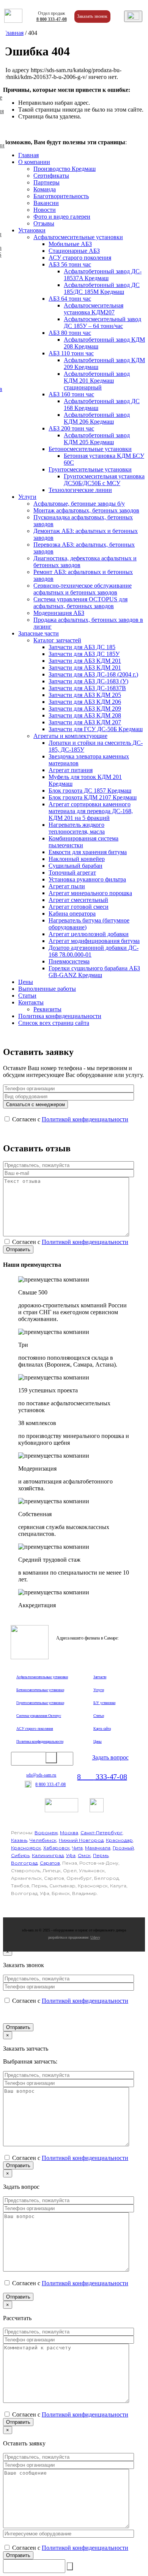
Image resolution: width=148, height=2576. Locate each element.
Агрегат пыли (67, 886)
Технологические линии (80, 490)
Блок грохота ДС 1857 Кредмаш (90, 791)
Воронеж (46, 1833)
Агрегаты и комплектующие (70, 736)
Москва (69, 1833)
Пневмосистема (69, 961)
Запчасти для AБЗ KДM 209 (85, 709)
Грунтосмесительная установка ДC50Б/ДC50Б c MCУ (104, 480)
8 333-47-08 (52, 19)
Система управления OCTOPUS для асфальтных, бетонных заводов (80, 603)
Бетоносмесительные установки (90, 449)
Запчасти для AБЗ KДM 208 (85, 715)
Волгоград (24, 1863)
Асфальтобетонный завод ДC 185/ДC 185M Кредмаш (102, 288)
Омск (84, 1855)
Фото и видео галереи (62, 217)
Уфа (71, 1855)
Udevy (95, 1937)
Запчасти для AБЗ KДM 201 (85, 661)
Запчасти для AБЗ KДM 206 (85, 702)
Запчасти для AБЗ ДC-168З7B (87, 688)
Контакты (31, 1002)
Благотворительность (61, 196)
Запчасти (100, 1677)
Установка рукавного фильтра (87, 879)
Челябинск (43, 1840)
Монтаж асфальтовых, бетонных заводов (86, 510)
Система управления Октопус (39, 1716)
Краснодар (119, 1840)
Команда (45, 189)
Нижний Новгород (81, 1840)
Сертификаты (51, 176)
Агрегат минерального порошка (90, 893)
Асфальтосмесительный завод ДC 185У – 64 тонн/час (102, 322)
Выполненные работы (47, 989)
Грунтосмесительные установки (90, 469)
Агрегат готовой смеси (79, 907)
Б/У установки (104, 1703)
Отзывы (44, 223)
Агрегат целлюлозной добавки (89, 934)
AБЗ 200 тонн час (71, 428)
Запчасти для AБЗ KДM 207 (85, 722)
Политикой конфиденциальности (85, 1119)
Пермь (101, 1855)
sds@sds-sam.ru (41, 1775)
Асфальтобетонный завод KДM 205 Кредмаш (97, 439)
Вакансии (46, 203)
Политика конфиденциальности (60, 1016)
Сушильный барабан (76, 866)
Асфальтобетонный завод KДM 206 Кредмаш (97, 418)
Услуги (27, 497)
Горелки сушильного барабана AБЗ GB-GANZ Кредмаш (94, 972)
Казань (19, 1840)
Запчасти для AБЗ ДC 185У (84, 654)
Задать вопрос (110, 1757)
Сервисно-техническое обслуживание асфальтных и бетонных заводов (83, 589)
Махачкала (98, 1848)
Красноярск (26, 1848)
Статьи (27, 996)
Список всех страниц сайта (54, 1023)
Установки (32, 230)
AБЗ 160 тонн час (71, 394)
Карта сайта (102, 1729)
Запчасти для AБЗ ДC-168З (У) (88, 681)
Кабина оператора (72, 914)
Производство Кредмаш (65, 169)
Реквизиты (47, 1009)
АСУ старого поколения (80, 258)
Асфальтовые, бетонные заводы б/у (79, 504)
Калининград (48, 1855)
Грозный (123, 1848)
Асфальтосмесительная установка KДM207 (94, 309)
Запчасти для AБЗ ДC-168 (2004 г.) (93, 674)
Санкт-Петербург (102, 1833)
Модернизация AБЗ (59, 613)
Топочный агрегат (72, 873)
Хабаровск (57, 1848)
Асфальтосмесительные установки (78, 237)
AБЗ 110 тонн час (71, 353)
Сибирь (20, 1855)
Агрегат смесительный (78, 900)
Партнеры (46, 182)
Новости (45, 210)
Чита (77, 1848)
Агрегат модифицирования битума (94, 941)
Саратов (50, 1863)
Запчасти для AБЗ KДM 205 (85, 695)
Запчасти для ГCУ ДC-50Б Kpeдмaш (96, 729)
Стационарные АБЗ (74, 251)
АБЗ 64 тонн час (70, 299)
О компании (34, 162)
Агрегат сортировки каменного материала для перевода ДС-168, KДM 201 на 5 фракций (91, 811)
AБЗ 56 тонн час (70, 264)
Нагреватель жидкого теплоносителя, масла (77, 828)
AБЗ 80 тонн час (70, 333)
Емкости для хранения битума (88, 852)
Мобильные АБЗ (70, 244)
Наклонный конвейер (77, 859)
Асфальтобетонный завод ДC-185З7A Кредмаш (103, 275)
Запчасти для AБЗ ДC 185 (82, 647)
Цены (26, 982)
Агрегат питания (71, 770)
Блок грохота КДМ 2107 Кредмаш (93, 797)
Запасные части (39, 633)
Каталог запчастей (57, 640)
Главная (13, 33)
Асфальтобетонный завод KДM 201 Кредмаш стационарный (97, 381)
